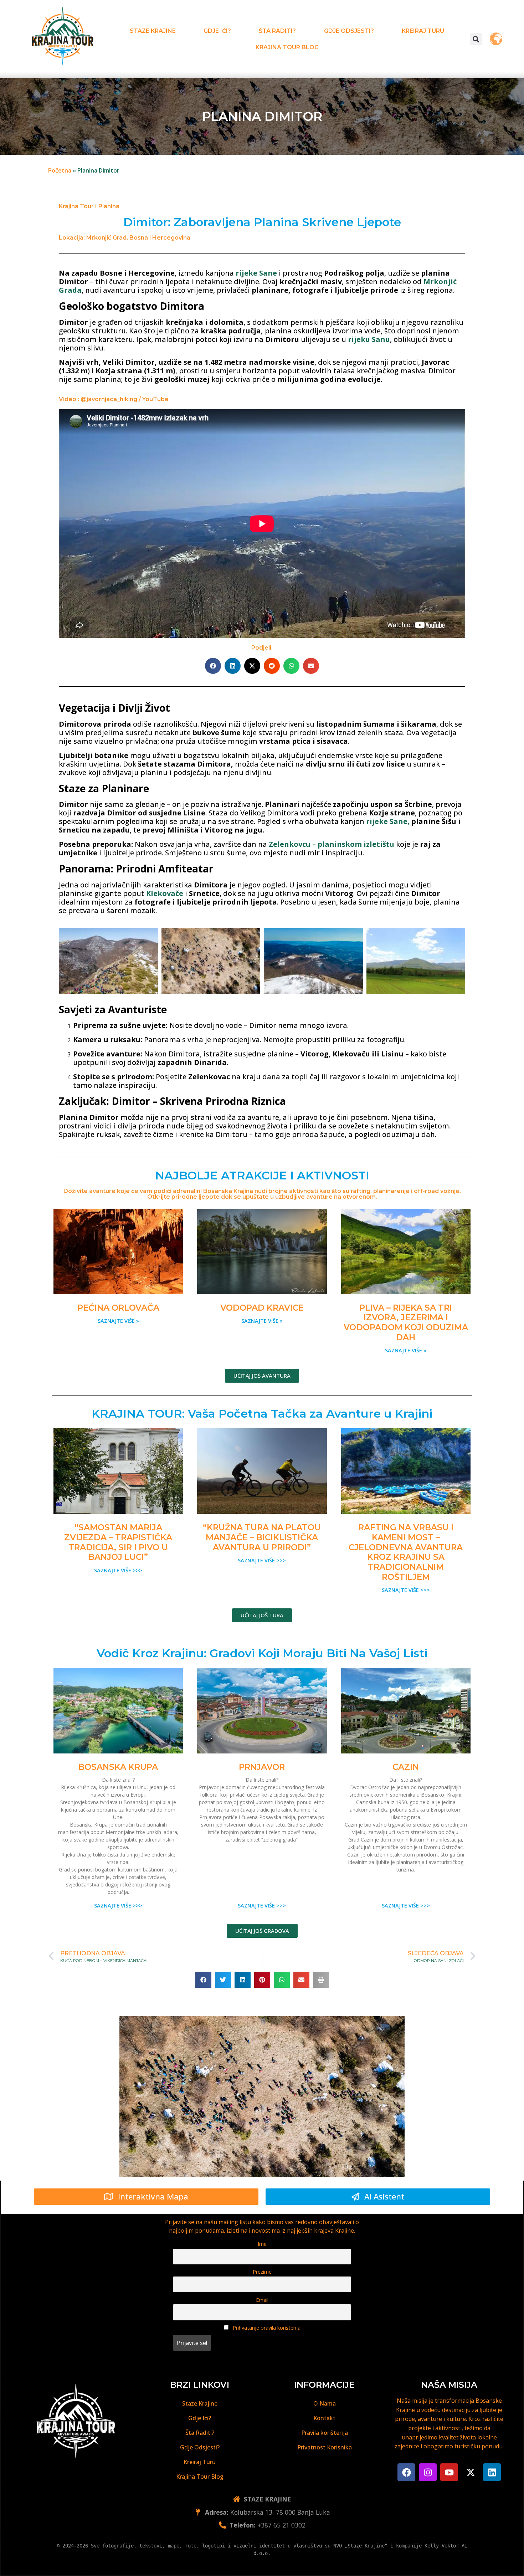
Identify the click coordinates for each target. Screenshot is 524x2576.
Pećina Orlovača (118, 1308)
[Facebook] (406, 2472)
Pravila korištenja (325, 2433)
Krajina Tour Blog (287, 47)
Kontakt (324, 2418)
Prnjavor (262, 1767)
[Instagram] (428, 2472)
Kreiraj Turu (423, 31)
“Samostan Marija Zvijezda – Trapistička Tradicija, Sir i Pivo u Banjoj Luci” (118, 1542)
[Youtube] (449, 2472)
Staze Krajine (153, 31)
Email (262, 2300)
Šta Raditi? (277, 31)
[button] (476, 39)
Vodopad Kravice (262, 1308)
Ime (262, 2244)
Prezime (262, 2272)
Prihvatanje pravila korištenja (266, 2328)
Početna (60, 170)
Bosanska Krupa (118, 1767)
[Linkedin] (492, 2472)
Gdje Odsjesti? (349, 31)
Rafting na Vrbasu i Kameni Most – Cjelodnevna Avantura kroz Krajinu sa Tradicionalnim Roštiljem (406, 1552)
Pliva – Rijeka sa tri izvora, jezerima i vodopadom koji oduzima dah (406, 1323)
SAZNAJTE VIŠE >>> (118, 1570)
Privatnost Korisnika (325, 2447)
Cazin (406, 1767)
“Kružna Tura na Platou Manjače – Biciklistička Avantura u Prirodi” (262, 1537)
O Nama (325, 2403)
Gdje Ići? (217, 31)
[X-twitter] (471, 2472)
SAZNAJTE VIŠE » (118, 1321)
